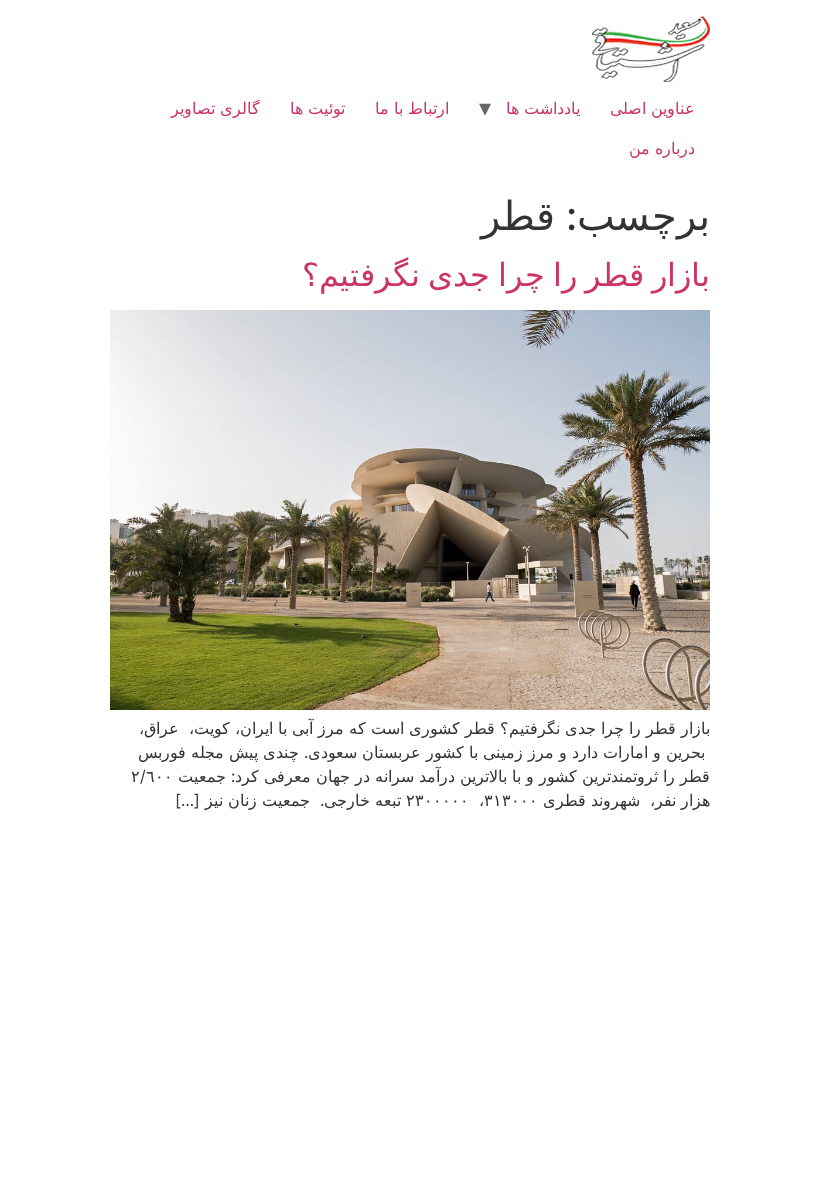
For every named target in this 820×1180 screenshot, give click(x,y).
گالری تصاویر (215, 108)
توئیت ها (317, 108)
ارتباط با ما (412, 108)
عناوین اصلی (652, 108)
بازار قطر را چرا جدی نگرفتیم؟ (506, 274)
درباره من (662, 148)
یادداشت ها (543, 108)
